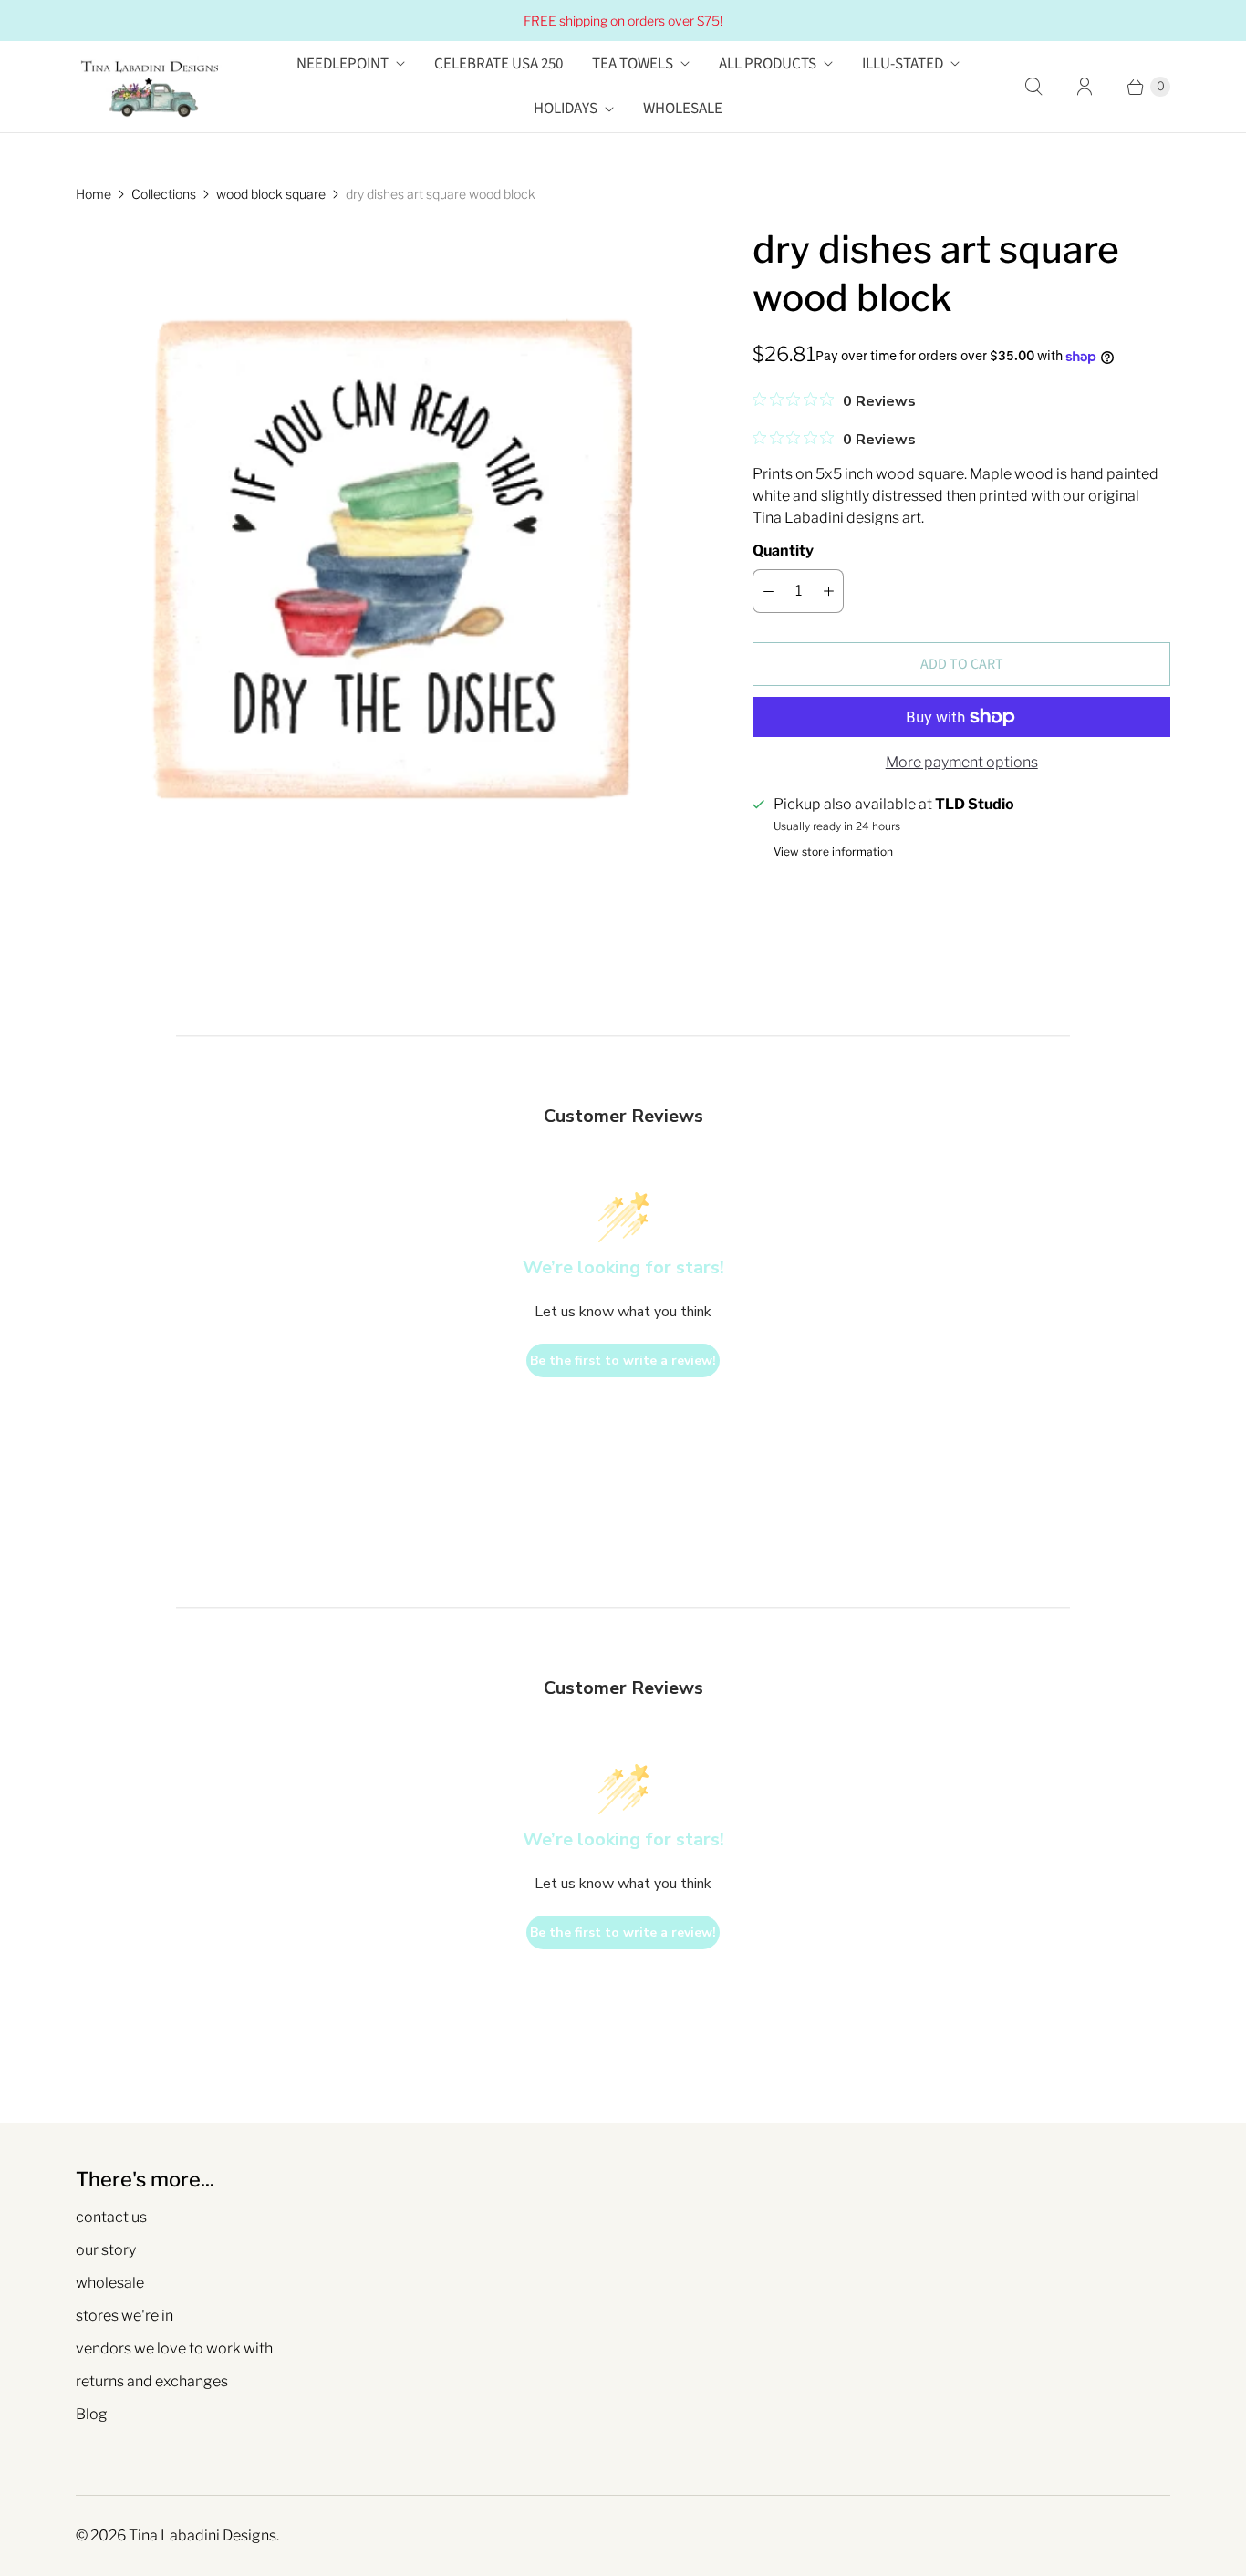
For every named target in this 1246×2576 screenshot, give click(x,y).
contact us (111, 2217)
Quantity (783, 551)
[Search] (1033, 87)
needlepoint (343, 64)
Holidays (566, 109)
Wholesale (683, 109)
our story (106, 2250)
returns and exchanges (152, 2381)
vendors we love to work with (174, 2348)
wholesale (110, 2283)
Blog (92, 2414)
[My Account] (1085, 87)
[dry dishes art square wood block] (389, 538)
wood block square (271, 194)
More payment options (962, 762)
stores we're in (125, 2316)
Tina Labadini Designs (202, 2535)
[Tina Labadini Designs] (149, 87)
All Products (768, 64)
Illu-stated (903, 64)
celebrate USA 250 (498, 64)
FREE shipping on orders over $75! (623, 21)
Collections (164, 194)
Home (93, 194)
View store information (833, 852)
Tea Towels (633, 64)
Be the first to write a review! (623, 1361)
